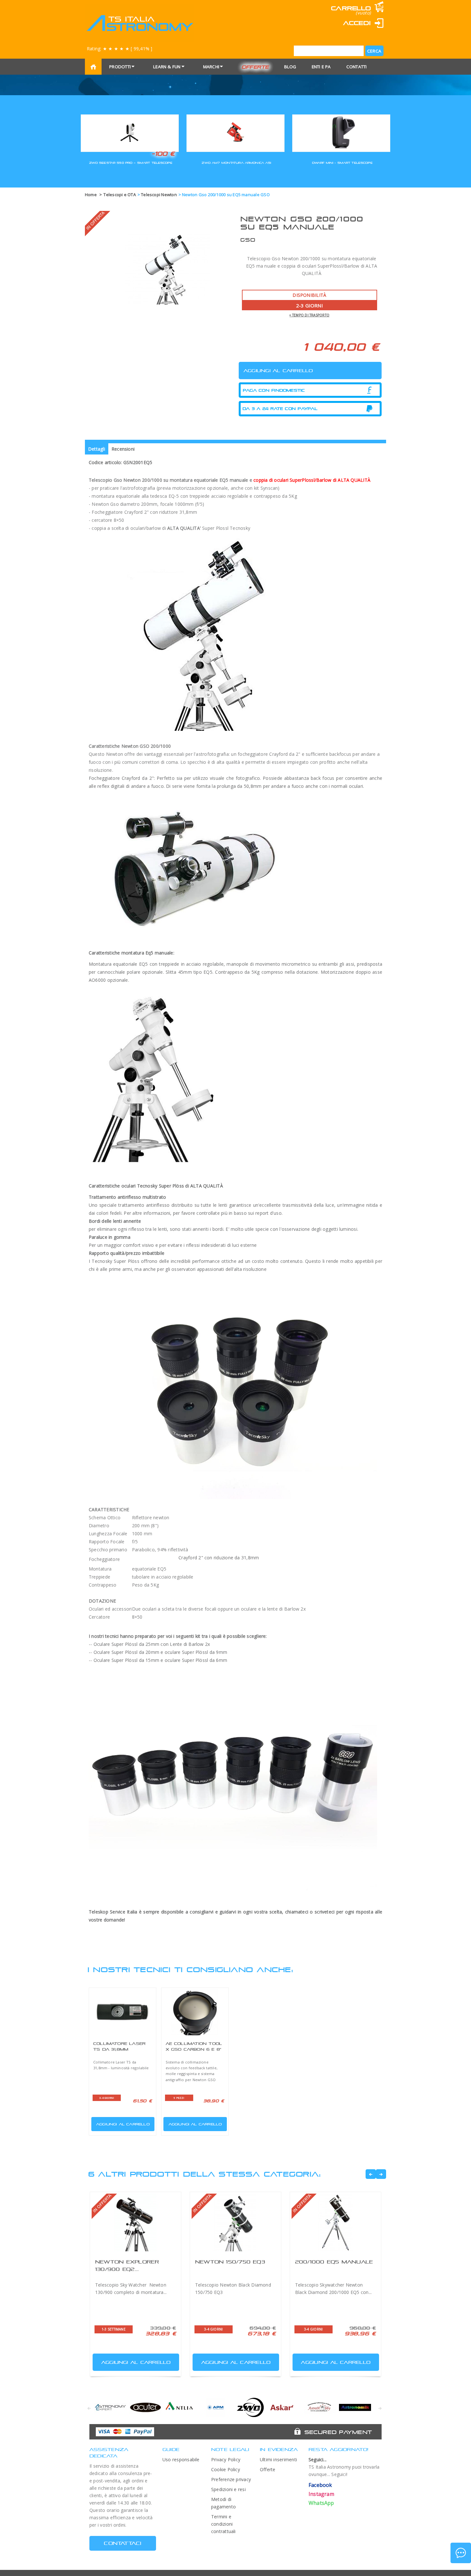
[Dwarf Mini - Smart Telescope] (341, 132)
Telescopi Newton (159, 195)
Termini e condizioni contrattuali (223, 2524)
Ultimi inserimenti (278, 2459)
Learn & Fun (167, 67)
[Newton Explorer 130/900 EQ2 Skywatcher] (136, 2222)
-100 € (163, 154)
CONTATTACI (123, 2543)
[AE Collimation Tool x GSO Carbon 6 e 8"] (195, 2012)
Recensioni (123, 449)
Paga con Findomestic (274, 390)
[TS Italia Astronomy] (140, 23)
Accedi (357, 23)
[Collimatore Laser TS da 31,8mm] (123, 2012)
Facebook (320, 2485)
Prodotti (120, 67)
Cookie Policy (226, 2469)
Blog (290, 67)
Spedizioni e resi (228, 2489)
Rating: (120, 49)
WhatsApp (321, 2503)
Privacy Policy (226, 2459)
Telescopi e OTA (120, 195)
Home (91, 195)
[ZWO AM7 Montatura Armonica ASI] (235, 132)
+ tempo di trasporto (309, 315)
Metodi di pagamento (223, 2503)
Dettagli (97, 449)
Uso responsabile (181, 2459)
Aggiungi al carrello (123, 2124)
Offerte (255, 67)
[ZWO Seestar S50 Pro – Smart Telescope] (130, 132)
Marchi (211, 67)
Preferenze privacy (231, 2479)
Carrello (351, 8)
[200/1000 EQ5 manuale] (335, 2222)
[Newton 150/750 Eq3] (235, 2222)
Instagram (321, 2494)
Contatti (357, 67)
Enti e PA (321, 67)
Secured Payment (338, 2432)
